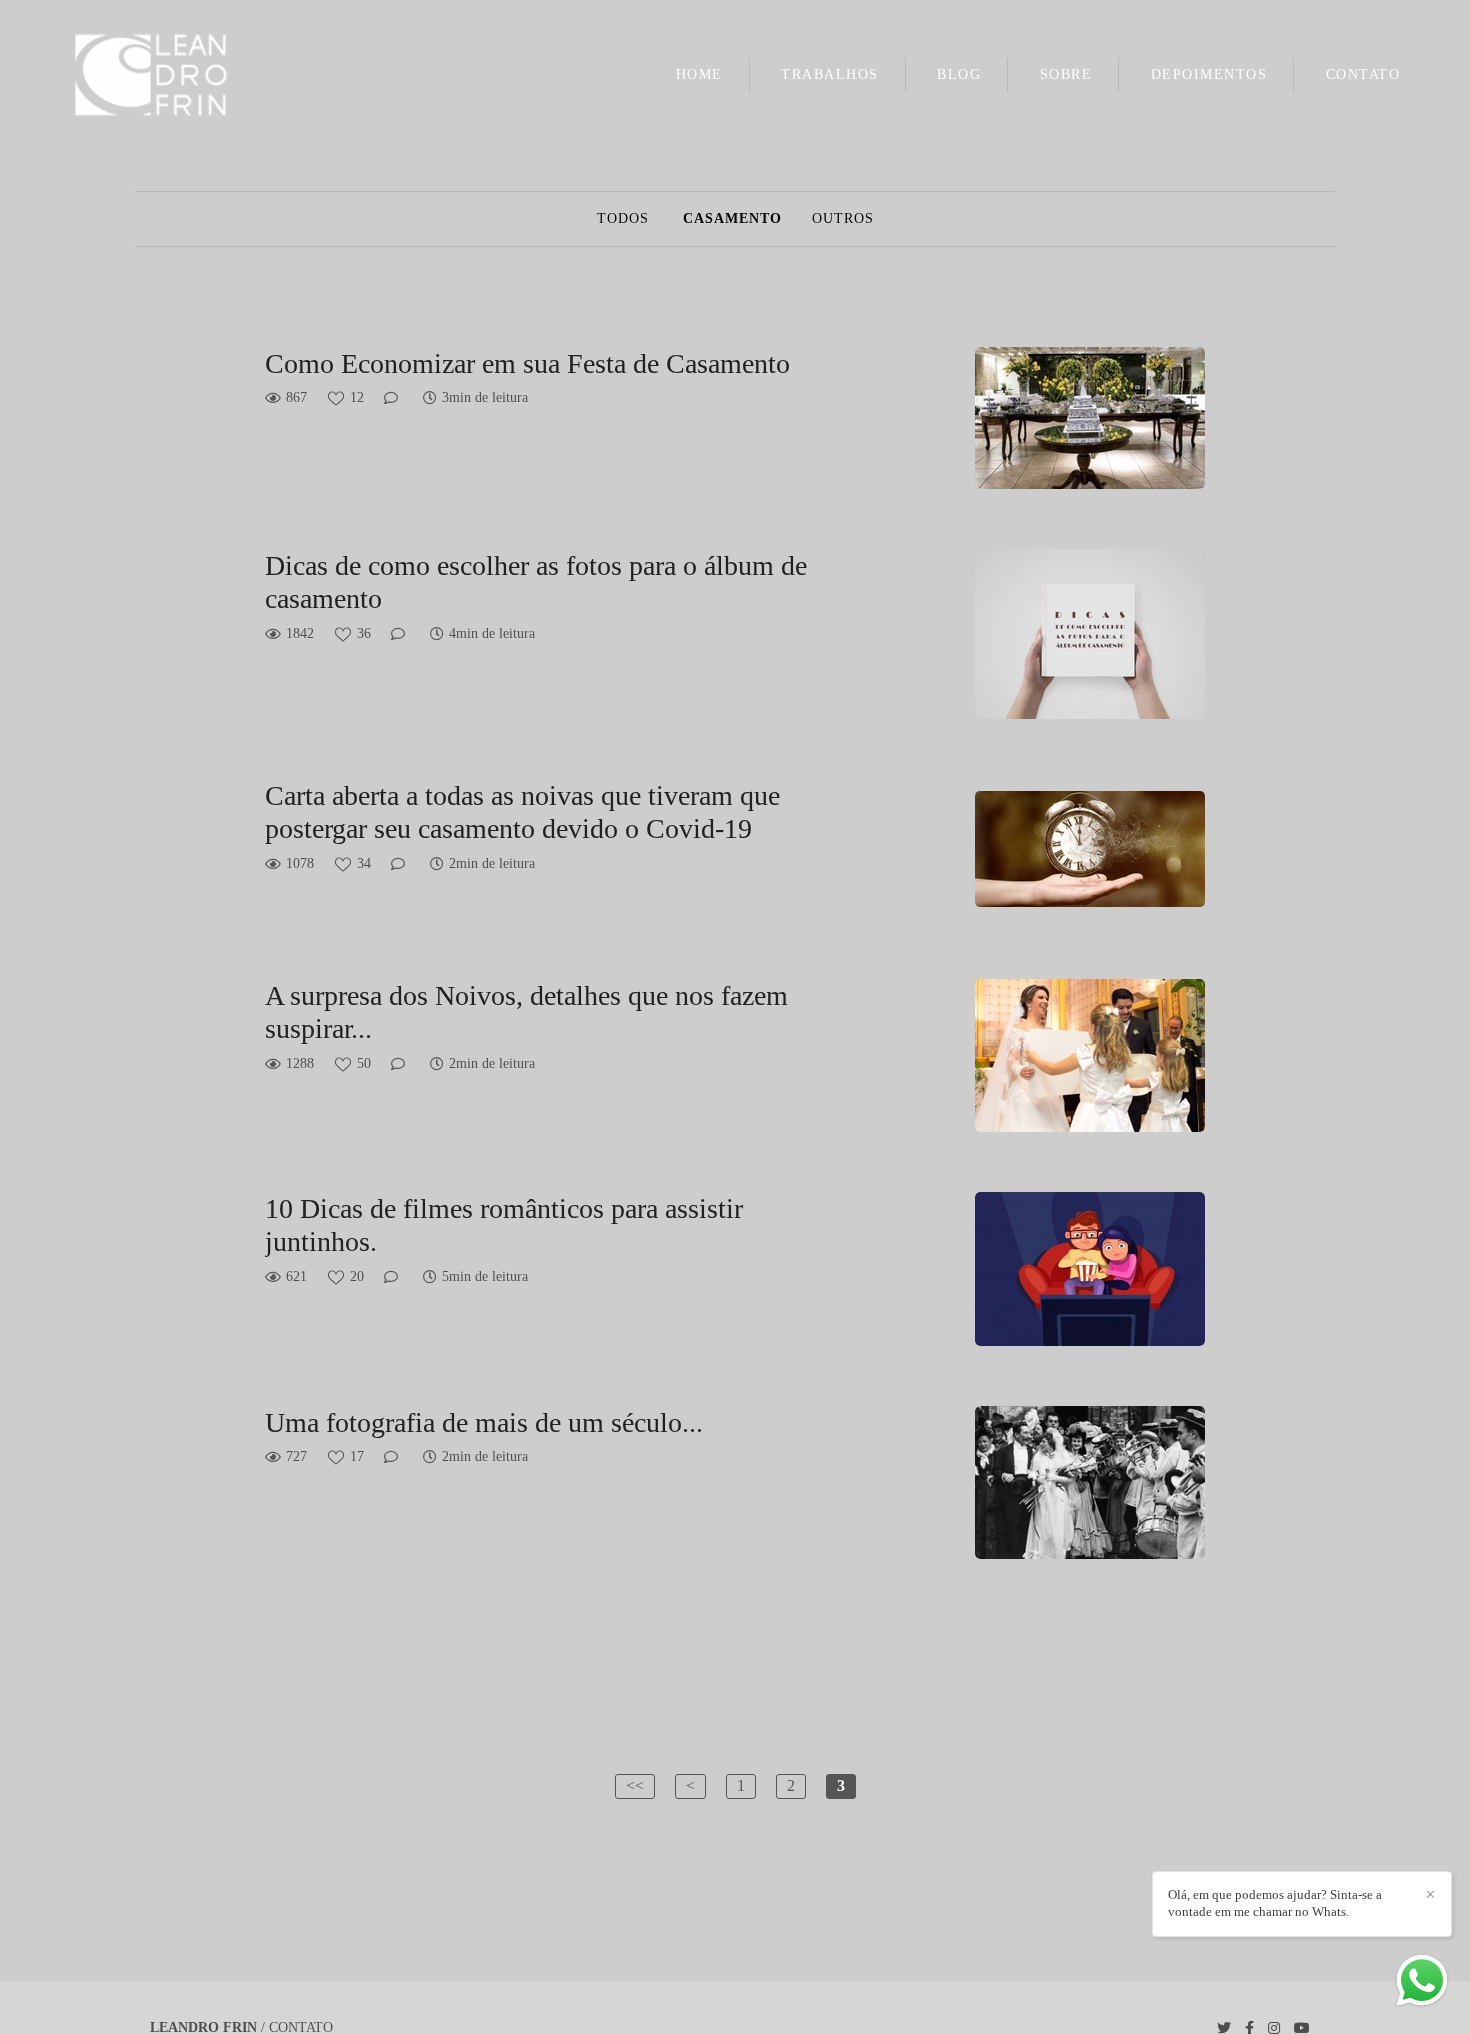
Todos (623, 219)
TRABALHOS (830, 74)
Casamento (732, 219)
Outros (843, 219)
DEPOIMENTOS (1209, 74)
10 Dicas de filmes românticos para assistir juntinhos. (504, 1225)
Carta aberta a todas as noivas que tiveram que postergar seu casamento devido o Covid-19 (522, 812)
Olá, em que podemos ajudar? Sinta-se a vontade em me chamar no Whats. (1275, 1903)
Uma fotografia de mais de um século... (484, 1422)
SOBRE (1066, 74)
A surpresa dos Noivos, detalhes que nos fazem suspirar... (526, 1012)
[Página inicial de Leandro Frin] (184, 75)
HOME (699, 74)
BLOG (959, 74)
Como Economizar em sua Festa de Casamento (527, 363)
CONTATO (1363, 74)
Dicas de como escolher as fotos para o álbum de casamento (536, 582)
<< (635, 1785)
